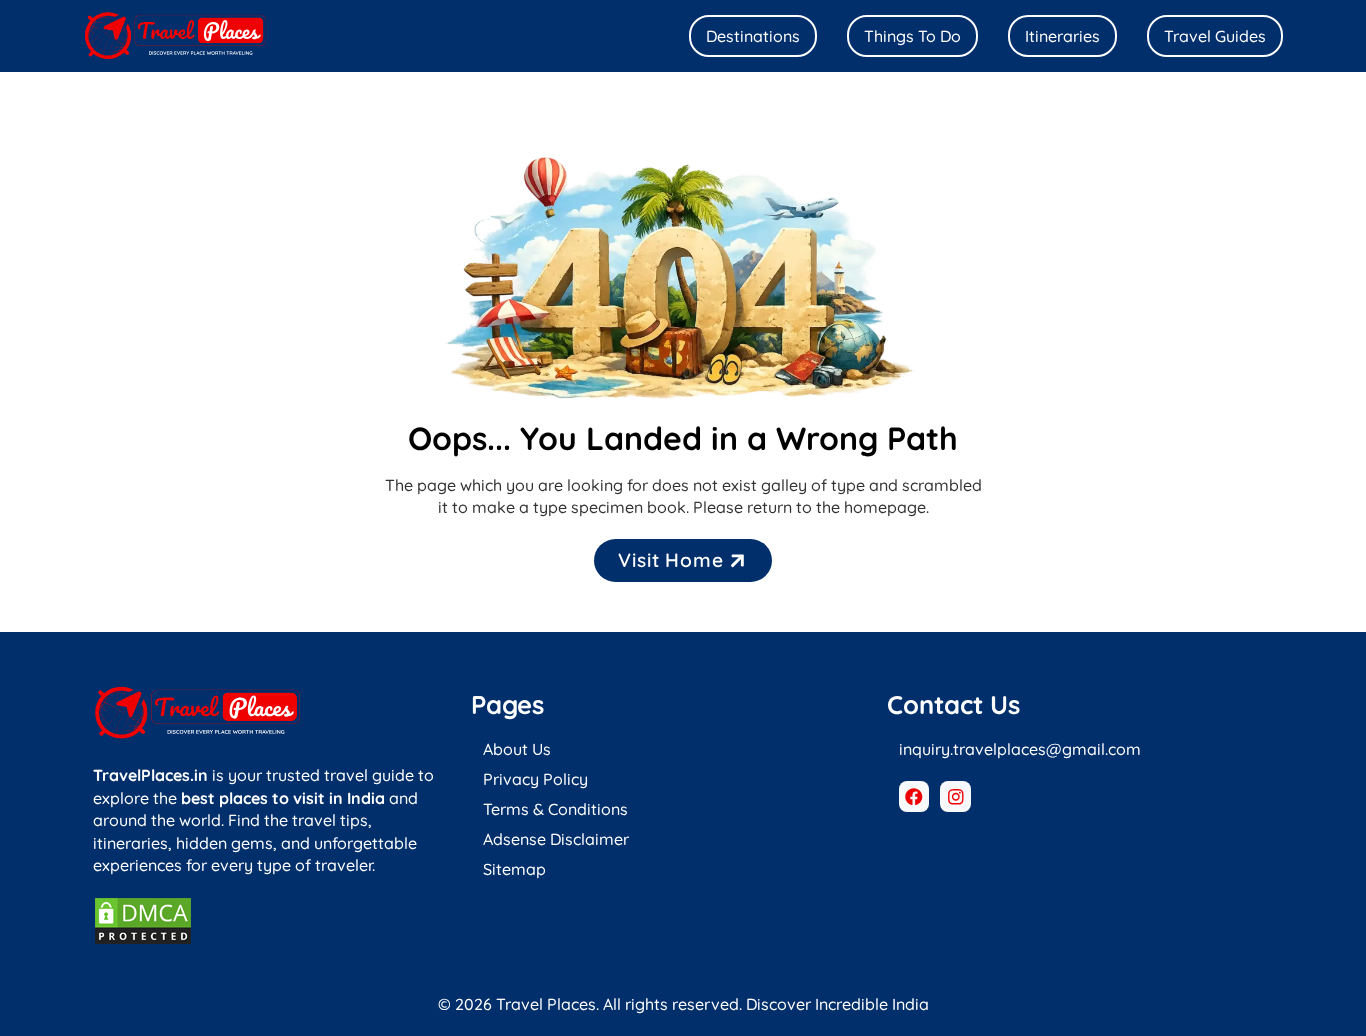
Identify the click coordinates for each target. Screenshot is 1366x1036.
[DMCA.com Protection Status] (143, 940)
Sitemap (514, 869)
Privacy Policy (535, 779)
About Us (517, 749)
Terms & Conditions (555, 809)
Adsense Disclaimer (556, 839)
